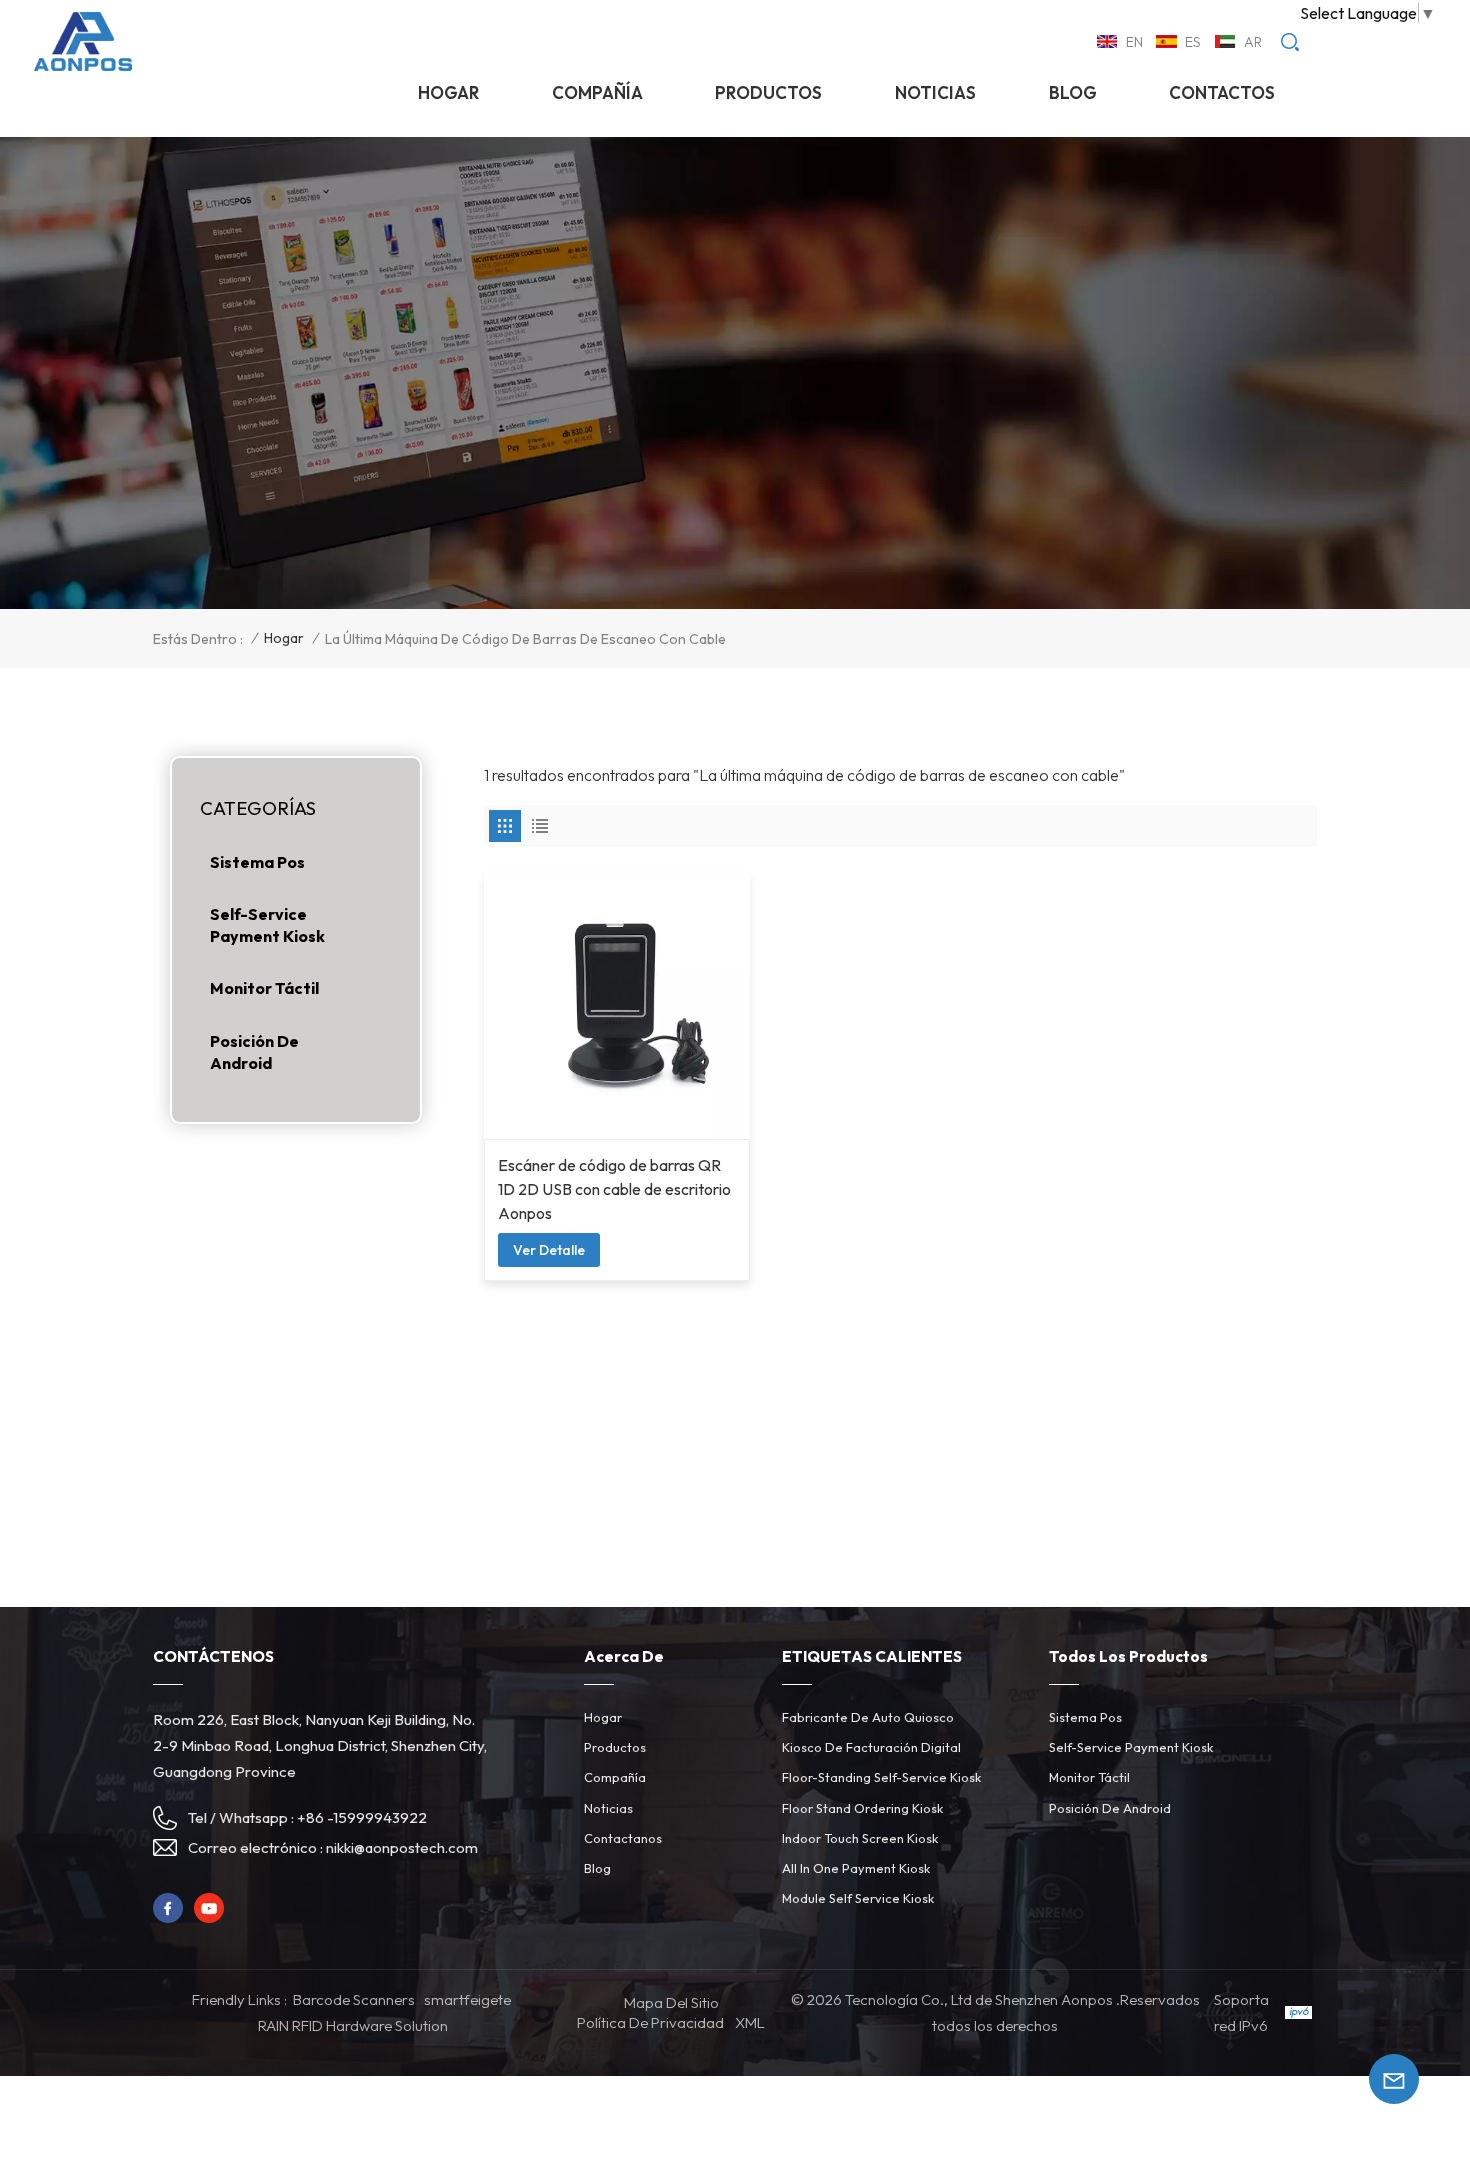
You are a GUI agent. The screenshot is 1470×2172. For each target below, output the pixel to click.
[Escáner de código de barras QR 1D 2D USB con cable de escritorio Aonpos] (617, 1006)
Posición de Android (254, 1052)
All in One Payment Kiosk (856, 1868)
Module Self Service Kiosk (858, 1898)
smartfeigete (467, 1999)
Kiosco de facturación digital (871, 1747)
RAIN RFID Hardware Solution (353, 2025)
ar (1253, 42)
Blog (1073, 92)
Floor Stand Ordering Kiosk (862, 1808)
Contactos (1222, 92)
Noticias (608, 1808)
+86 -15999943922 (362, 1817)
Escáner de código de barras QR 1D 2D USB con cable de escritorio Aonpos (614, 1189)
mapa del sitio (671, 2002)
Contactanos (623, 1838)
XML (750, 2022)
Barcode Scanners (354, 1999)
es (1193, 42)
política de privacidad (650, 2022)
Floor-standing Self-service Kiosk (881, 1777)
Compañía (597, 92)
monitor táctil (264, 988)
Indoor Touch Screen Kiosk (860, 1838)
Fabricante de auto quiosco (868, 1717)
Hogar (448, 92)
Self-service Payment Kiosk (267, 925)
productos (768, 92)
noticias (935, 92)
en (1134, 42)
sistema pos (257, 862)
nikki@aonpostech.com (402, 1847)
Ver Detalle (549, 1250)
